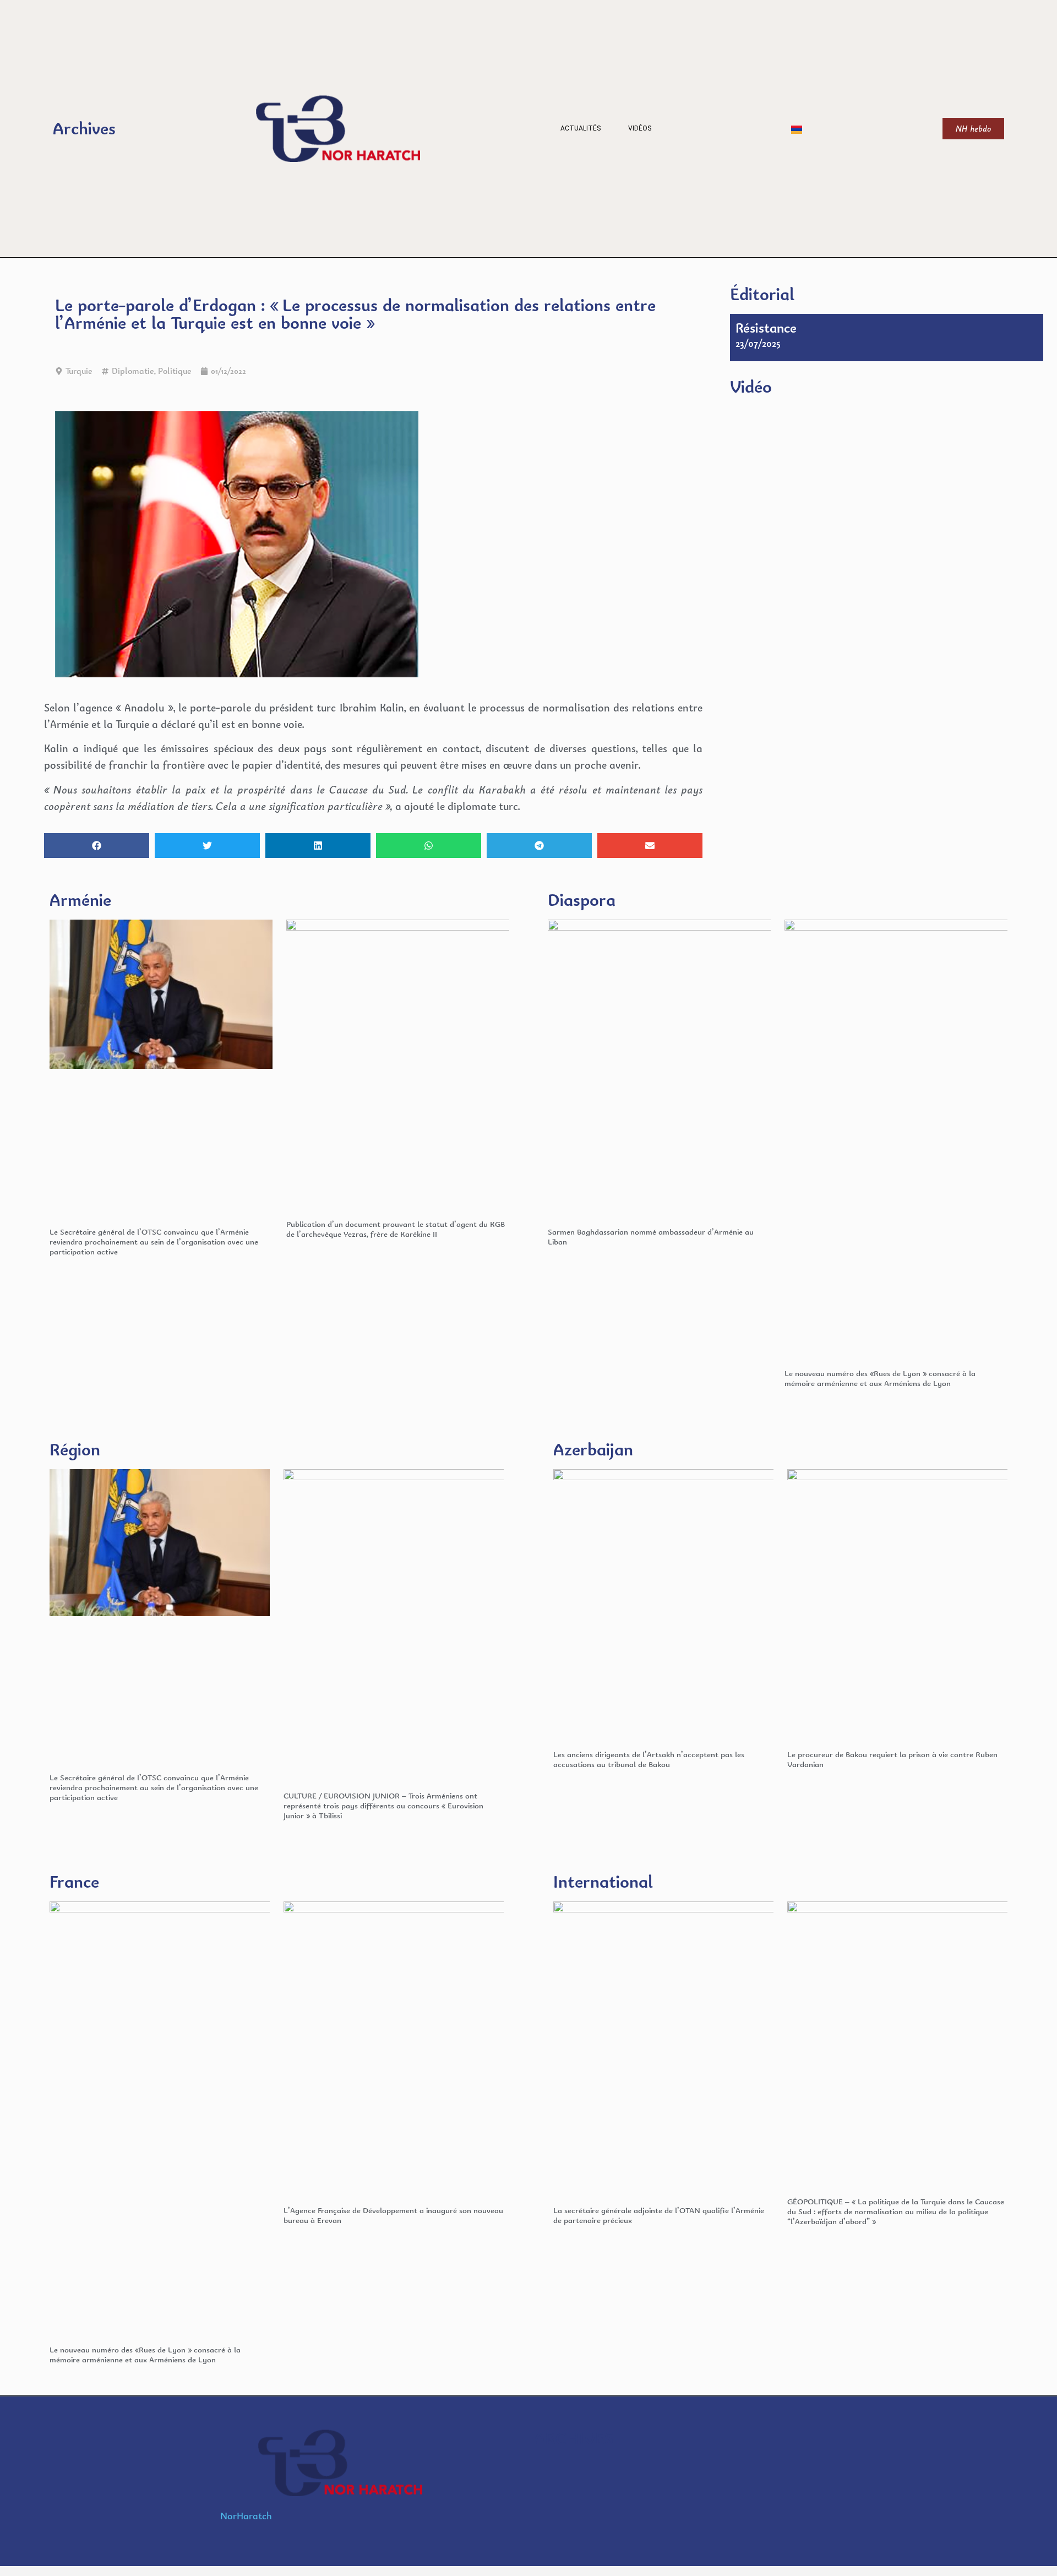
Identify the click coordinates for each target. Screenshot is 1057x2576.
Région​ (75, 1449)
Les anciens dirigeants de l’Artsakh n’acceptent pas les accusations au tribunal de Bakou (649, 1759)
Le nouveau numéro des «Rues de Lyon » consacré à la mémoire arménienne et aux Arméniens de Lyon (880, 1378)
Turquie (79, 371)
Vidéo (751, 386)
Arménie (80, 900)
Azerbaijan (593, 1449)
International (603, 1881)
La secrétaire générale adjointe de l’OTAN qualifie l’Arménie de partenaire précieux (659, 2215)
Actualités (581, 128)
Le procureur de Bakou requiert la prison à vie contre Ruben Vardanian (892, 1759)
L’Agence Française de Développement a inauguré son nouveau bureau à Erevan (393, 2215)
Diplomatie (133, 371)
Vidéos (640, 128)
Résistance (766, 328)
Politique (175, 371)
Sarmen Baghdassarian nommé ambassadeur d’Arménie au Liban (651, 1237)
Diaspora (582, 900)
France (74, 1881)
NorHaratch (246, 2516)
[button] (97, 846)
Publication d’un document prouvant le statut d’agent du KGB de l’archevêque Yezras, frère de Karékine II (396, 1229)
